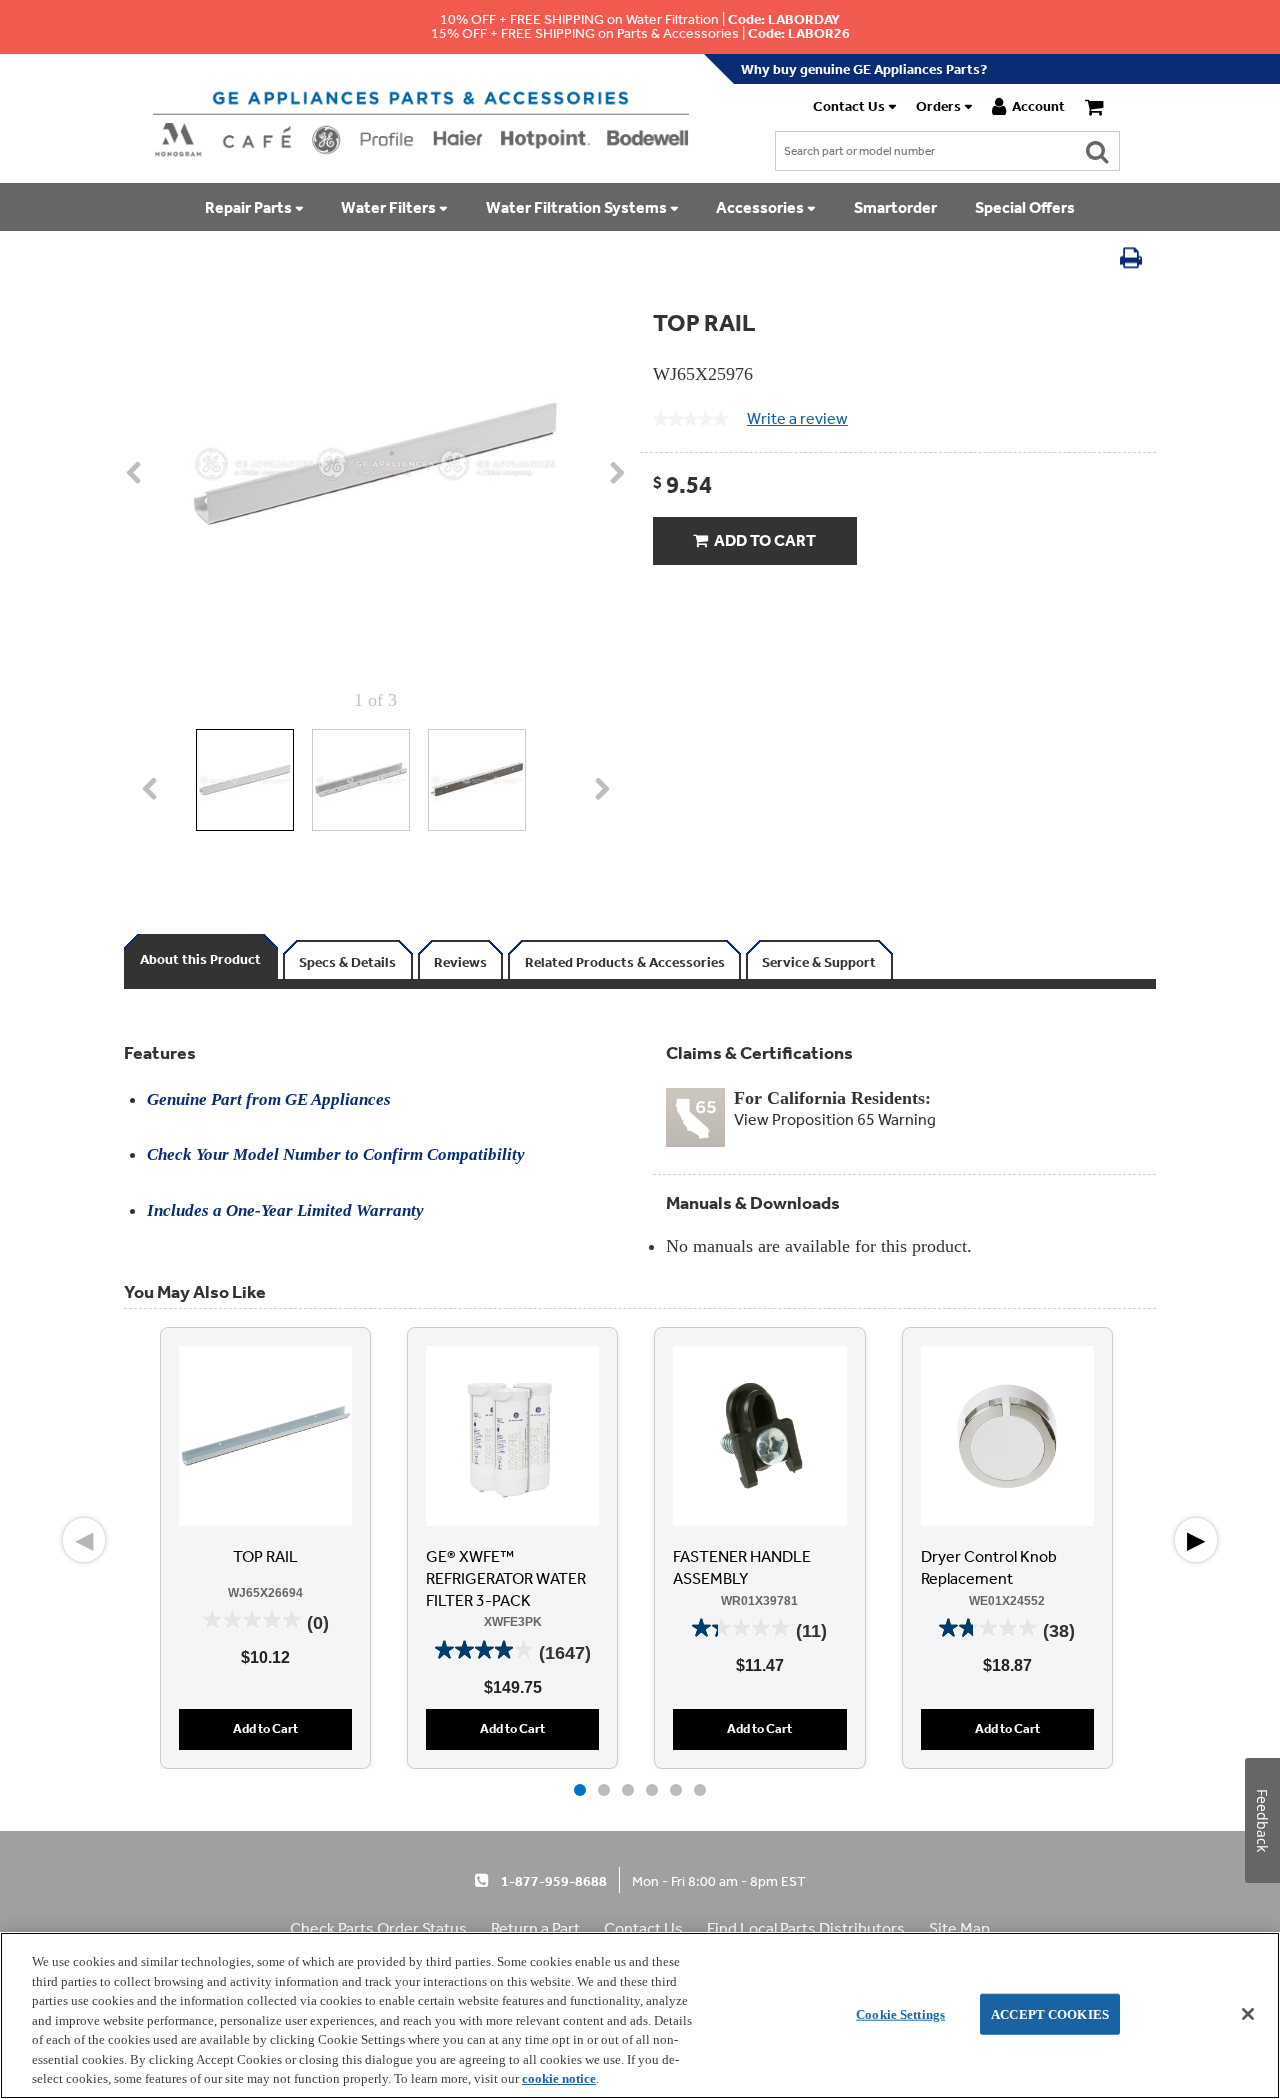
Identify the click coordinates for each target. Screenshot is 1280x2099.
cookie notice (559, 2078)
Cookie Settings (900, 2013)
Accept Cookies (1050, 2013)
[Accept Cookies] (1248, 2014)
